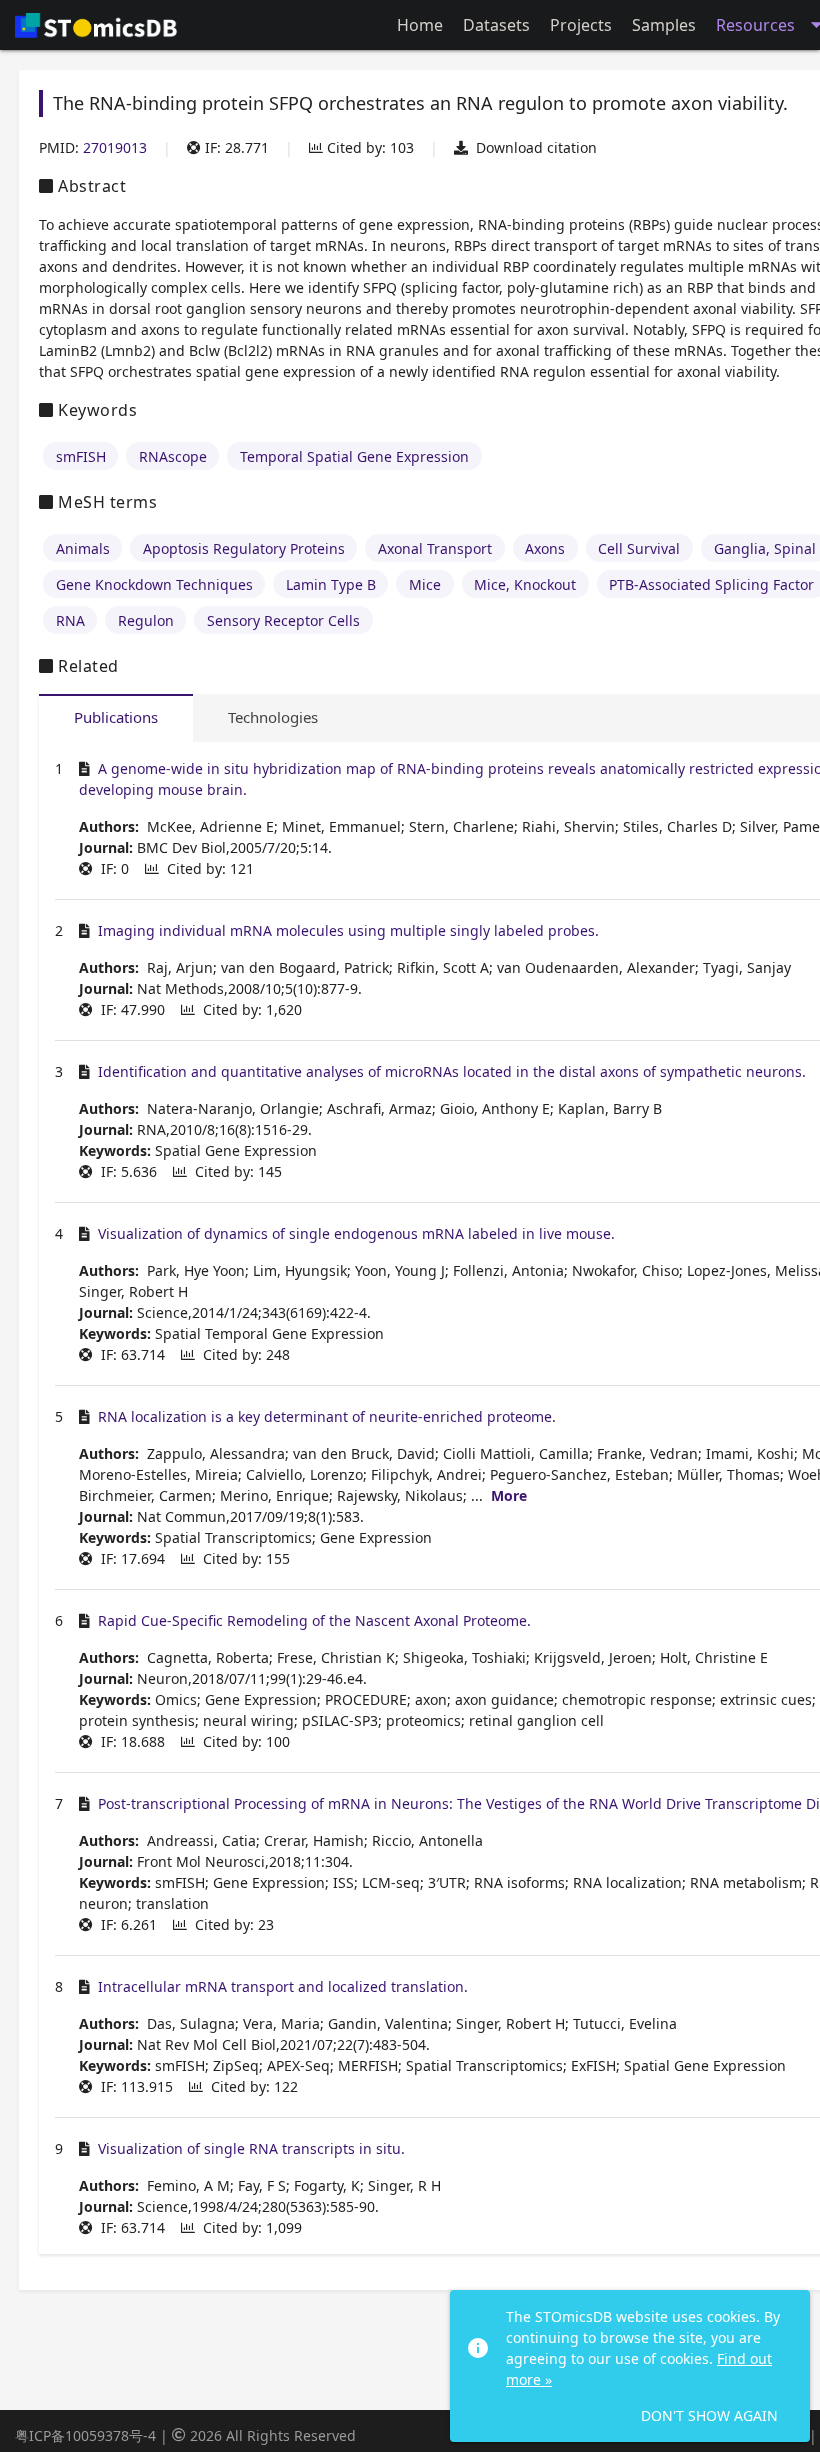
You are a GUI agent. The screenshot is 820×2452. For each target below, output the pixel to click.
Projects (581, 25)
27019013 (115, 147)
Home (420, 25)
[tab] (116, 718)
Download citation (536, 147)
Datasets (496, 25)
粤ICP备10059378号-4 (85, 2435)
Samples (664, 25)
